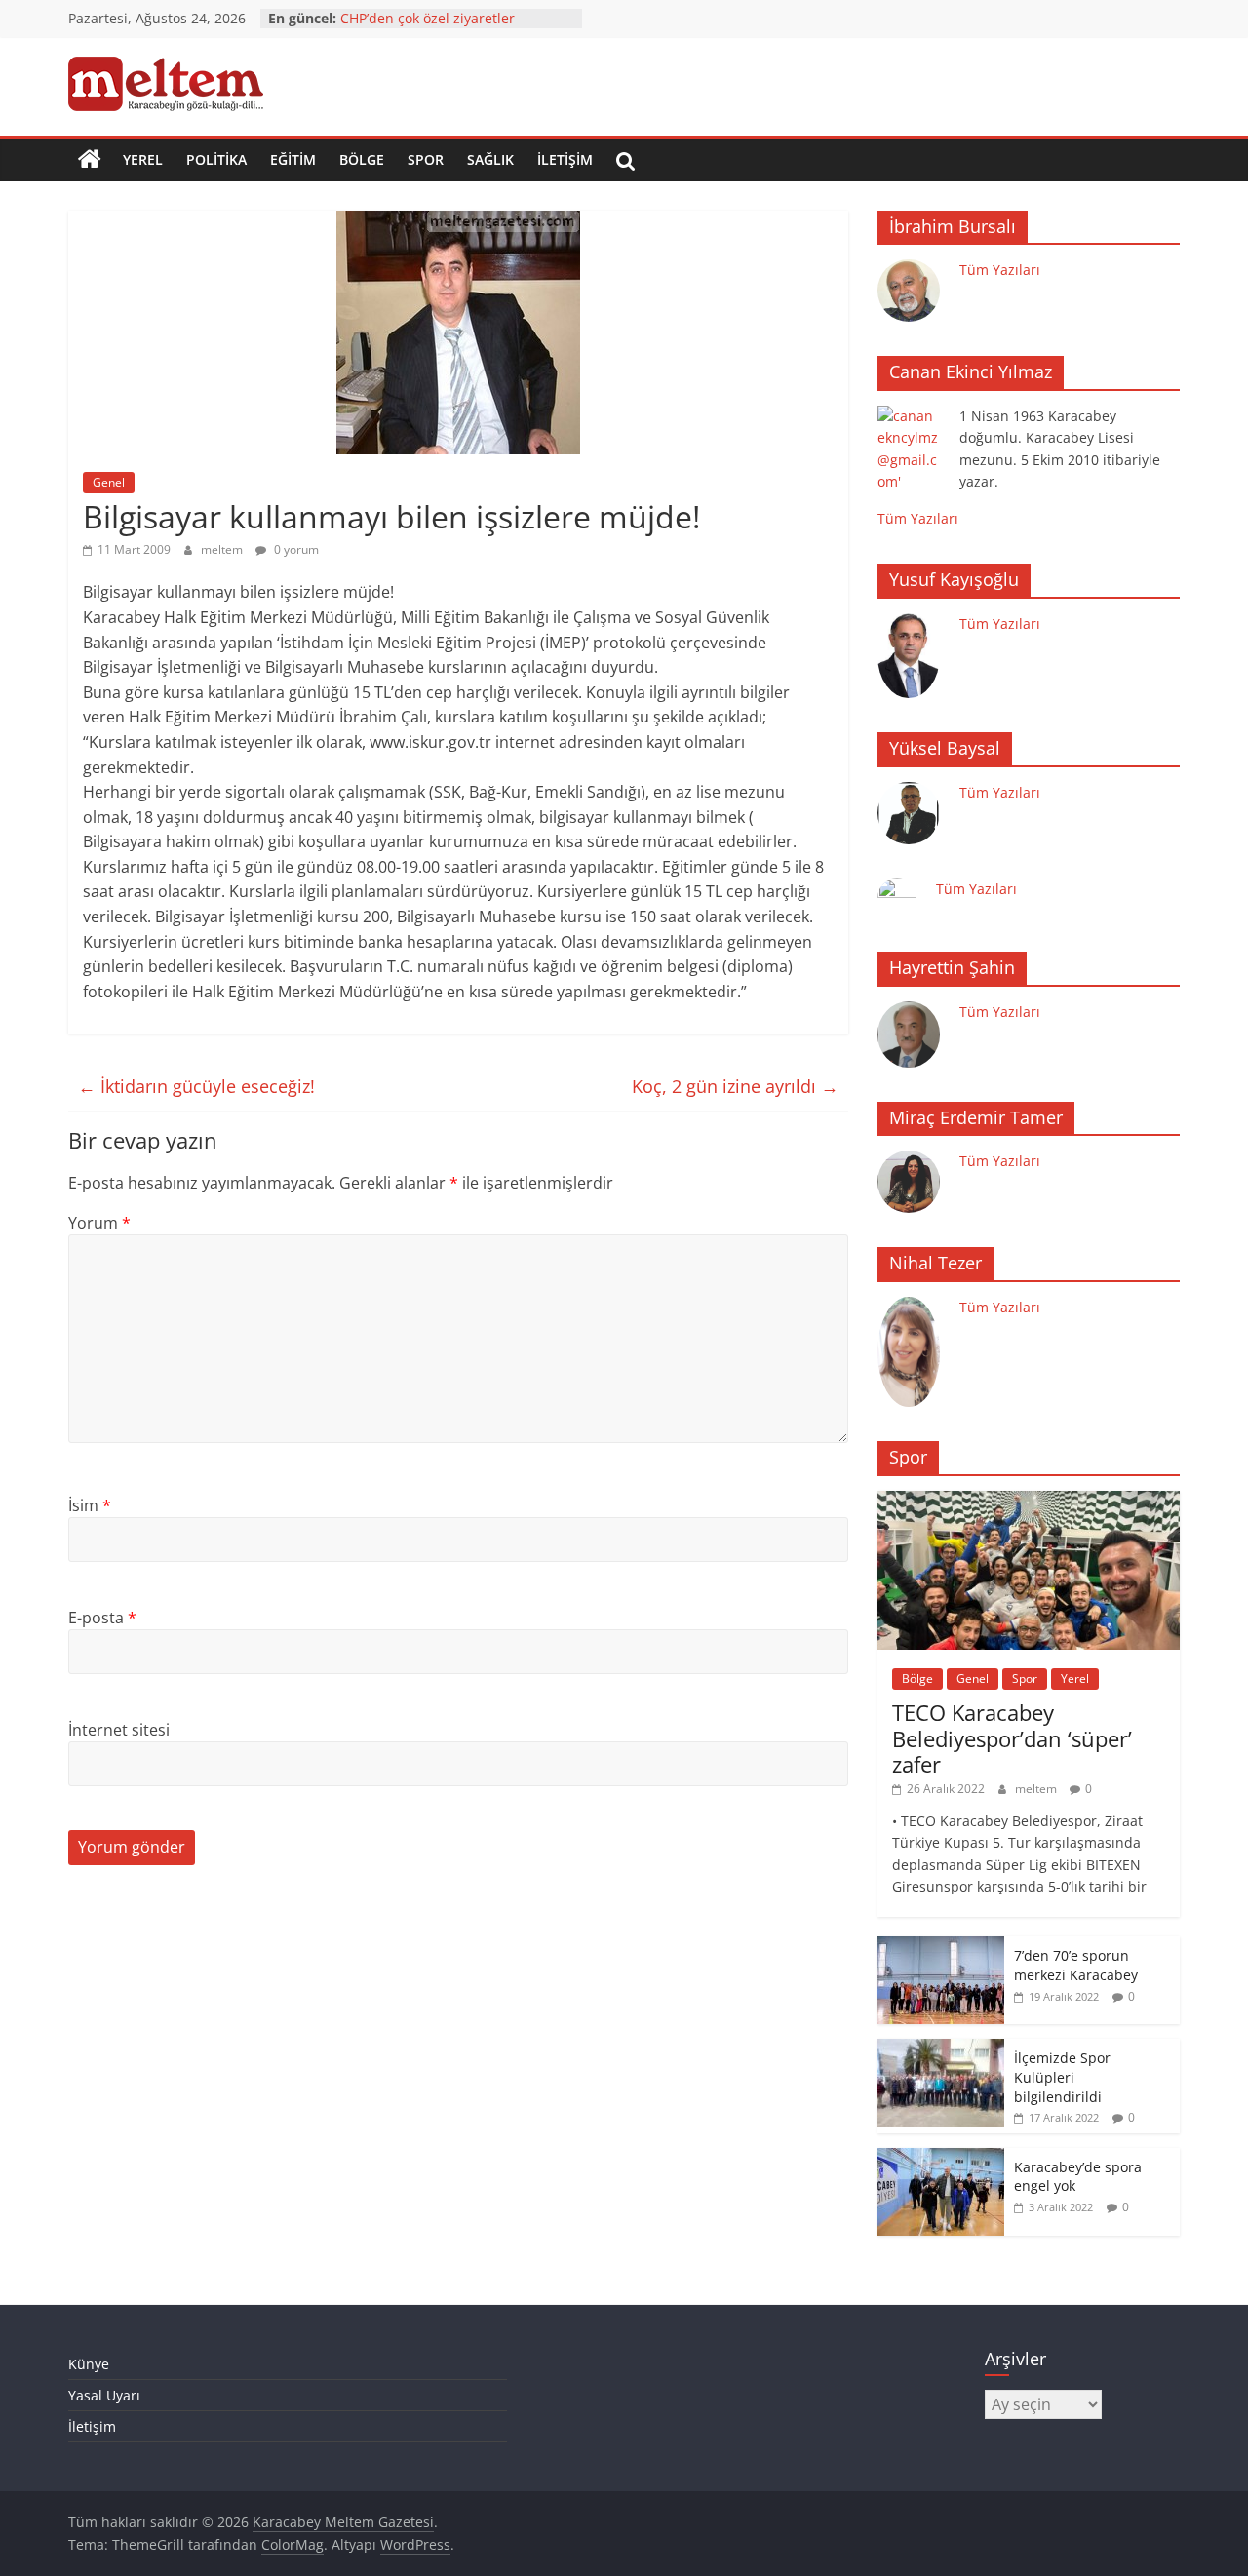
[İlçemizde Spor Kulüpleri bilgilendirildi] (941, 2049)
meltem (223, 549)
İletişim (565, 159)
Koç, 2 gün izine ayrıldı (735, 1086)
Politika (216, 159)
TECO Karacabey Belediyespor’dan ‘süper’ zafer (1012, 1738)
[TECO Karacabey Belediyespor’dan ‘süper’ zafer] (1029, 1501)
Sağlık (490, 159)
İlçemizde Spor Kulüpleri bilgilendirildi (1062, 2077)
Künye (89, 2364)
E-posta (102, 1618)
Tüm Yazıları (1000, 270)
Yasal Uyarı (104, 2395)
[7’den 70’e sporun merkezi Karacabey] (941, 1947)
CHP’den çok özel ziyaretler (428, 18)
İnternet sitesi (119, 1730)
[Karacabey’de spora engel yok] (941, 2158)
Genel (109, 482)
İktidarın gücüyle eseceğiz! (196, 1086)
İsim (90, 1505)
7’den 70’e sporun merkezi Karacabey (1076, 1965)
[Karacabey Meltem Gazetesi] (90, 160)
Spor (426, 159)
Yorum (99, 1223)
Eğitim (293, 159)
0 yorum (295, 549)
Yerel (143, 159)
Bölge (362, 159)
